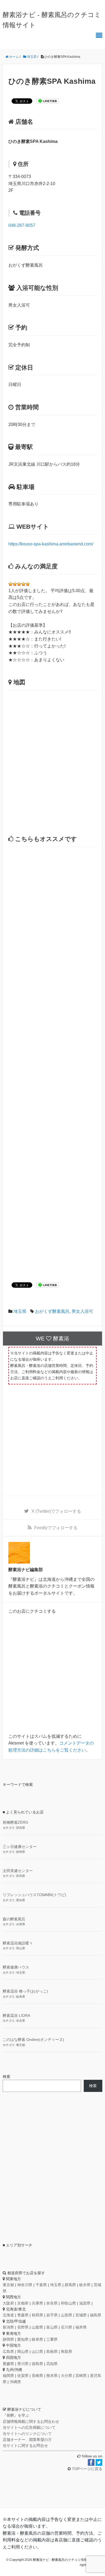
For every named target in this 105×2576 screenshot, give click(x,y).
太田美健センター (18, 1871)
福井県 (81, 2327)
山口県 (37, 2352)
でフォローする (56, 1511)
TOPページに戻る (87, 2469)
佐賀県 (23, 2376)
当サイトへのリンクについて (27, 2434)
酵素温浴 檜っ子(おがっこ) (25, 1991)
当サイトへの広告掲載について (29, 2427)
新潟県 (8, 2327)
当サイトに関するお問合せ (25, 2446)
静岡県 (21, 1852)
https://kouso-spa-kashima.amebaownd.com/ (51, 544)
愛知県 (21, 1900)
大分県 (66, 2376)
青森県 (23, 2315)
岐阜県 (21, 1997)
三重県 (52, 2339)
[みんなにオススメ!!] (28, 584)
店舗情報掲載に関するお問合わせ (31, 2421)
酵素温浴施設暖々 (18, 1943)
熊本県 (52, 2376)
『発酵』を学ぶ (16, 2415)
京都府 (23, 2303)
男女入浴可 (82, 1311)
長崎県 (37, 2376)
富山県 (52, 2327)
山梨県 (37, 2327)
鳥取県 (66, 2352)
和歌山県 (68, 2303)
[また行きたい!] (23, 584)
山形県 (66, 2315)
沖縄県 (15, 2382)
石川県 (66, 2327)
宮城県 (81, 2315)
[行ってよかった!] (19, 584)
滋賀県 (85, 2303)
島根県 (52, 2352)
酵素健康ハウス (16, 1967)
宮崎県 (81, 2376)
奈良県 (21, 2021)
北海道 (8, 2315)
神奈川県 (25, 2285)
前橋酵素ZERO (15, 1822)
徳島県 (37, 2364)
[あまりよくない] (10, 584)
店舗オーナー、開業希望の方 (27, 2440)
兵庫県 (21, 1924)
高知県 (52, 2364)
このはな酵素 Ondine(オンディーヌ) (33, 2040)
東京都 (21, 2045)
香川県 (23, 2364)
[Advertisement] (52, 1064)
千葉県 (41, 2285)
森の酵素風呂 (14, 1919)
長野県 (23, 2327)
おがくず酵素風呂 (52, 1311)
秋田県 (37, 2315)
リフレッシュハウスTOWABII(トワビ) (34, 1895)
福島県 (96, 2315)
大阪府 (8, 2303)
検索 (6, 2077)
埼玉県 (20, 1311)
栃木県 (85, 2285)
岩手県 (52, 2315)
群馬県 (21, 1828)
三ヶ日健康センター (20, 1847)
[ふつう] (15, 584)
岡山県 (21, 1948)
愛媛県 (8, 2364)
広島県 (8, 2352)
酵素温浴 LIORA (16, 2015)
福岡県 (8, 2376)
